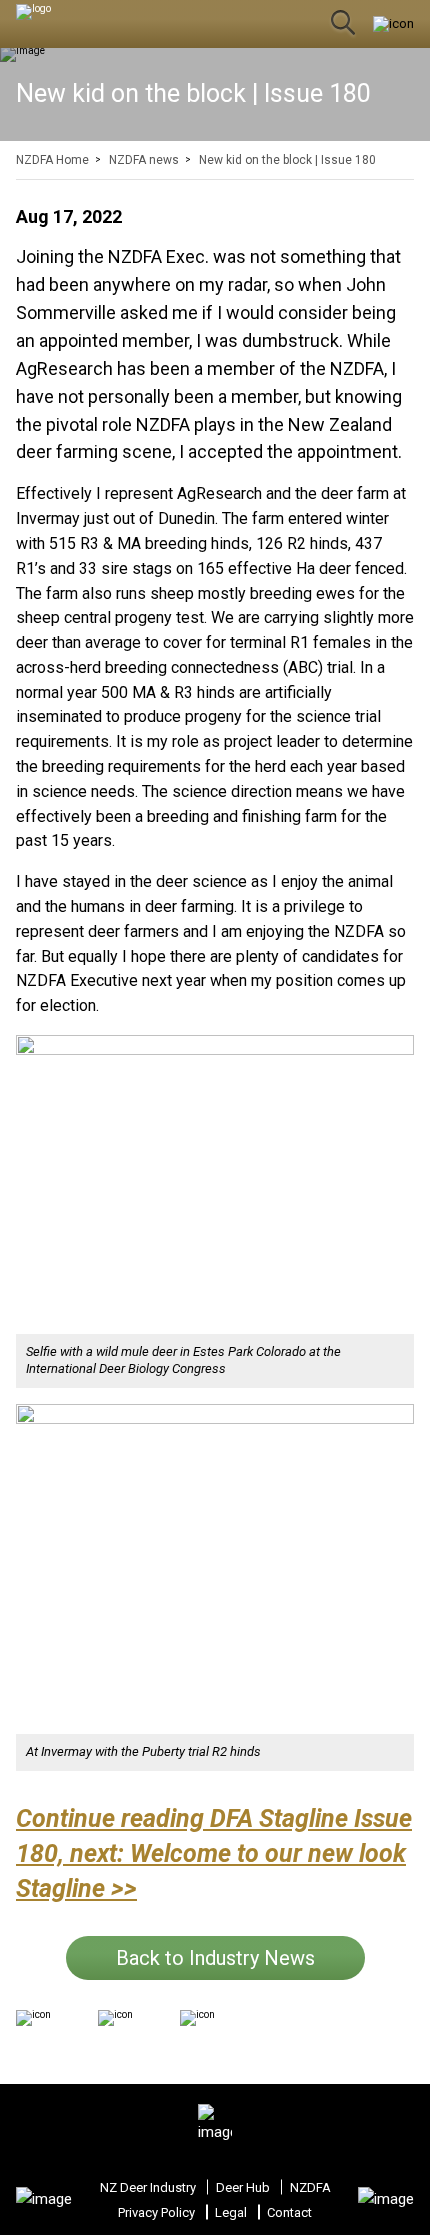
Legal (231, 2212)
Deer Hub (243, 2187)
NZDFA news (144, 160)
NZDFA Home (52, 160)
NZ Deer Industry (148, 2187)
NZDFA (310, 2187)
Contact (289, 2212)
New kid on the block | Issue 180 (287, 160)
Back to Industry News (215, 1958)
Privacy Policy (156, 2212)
